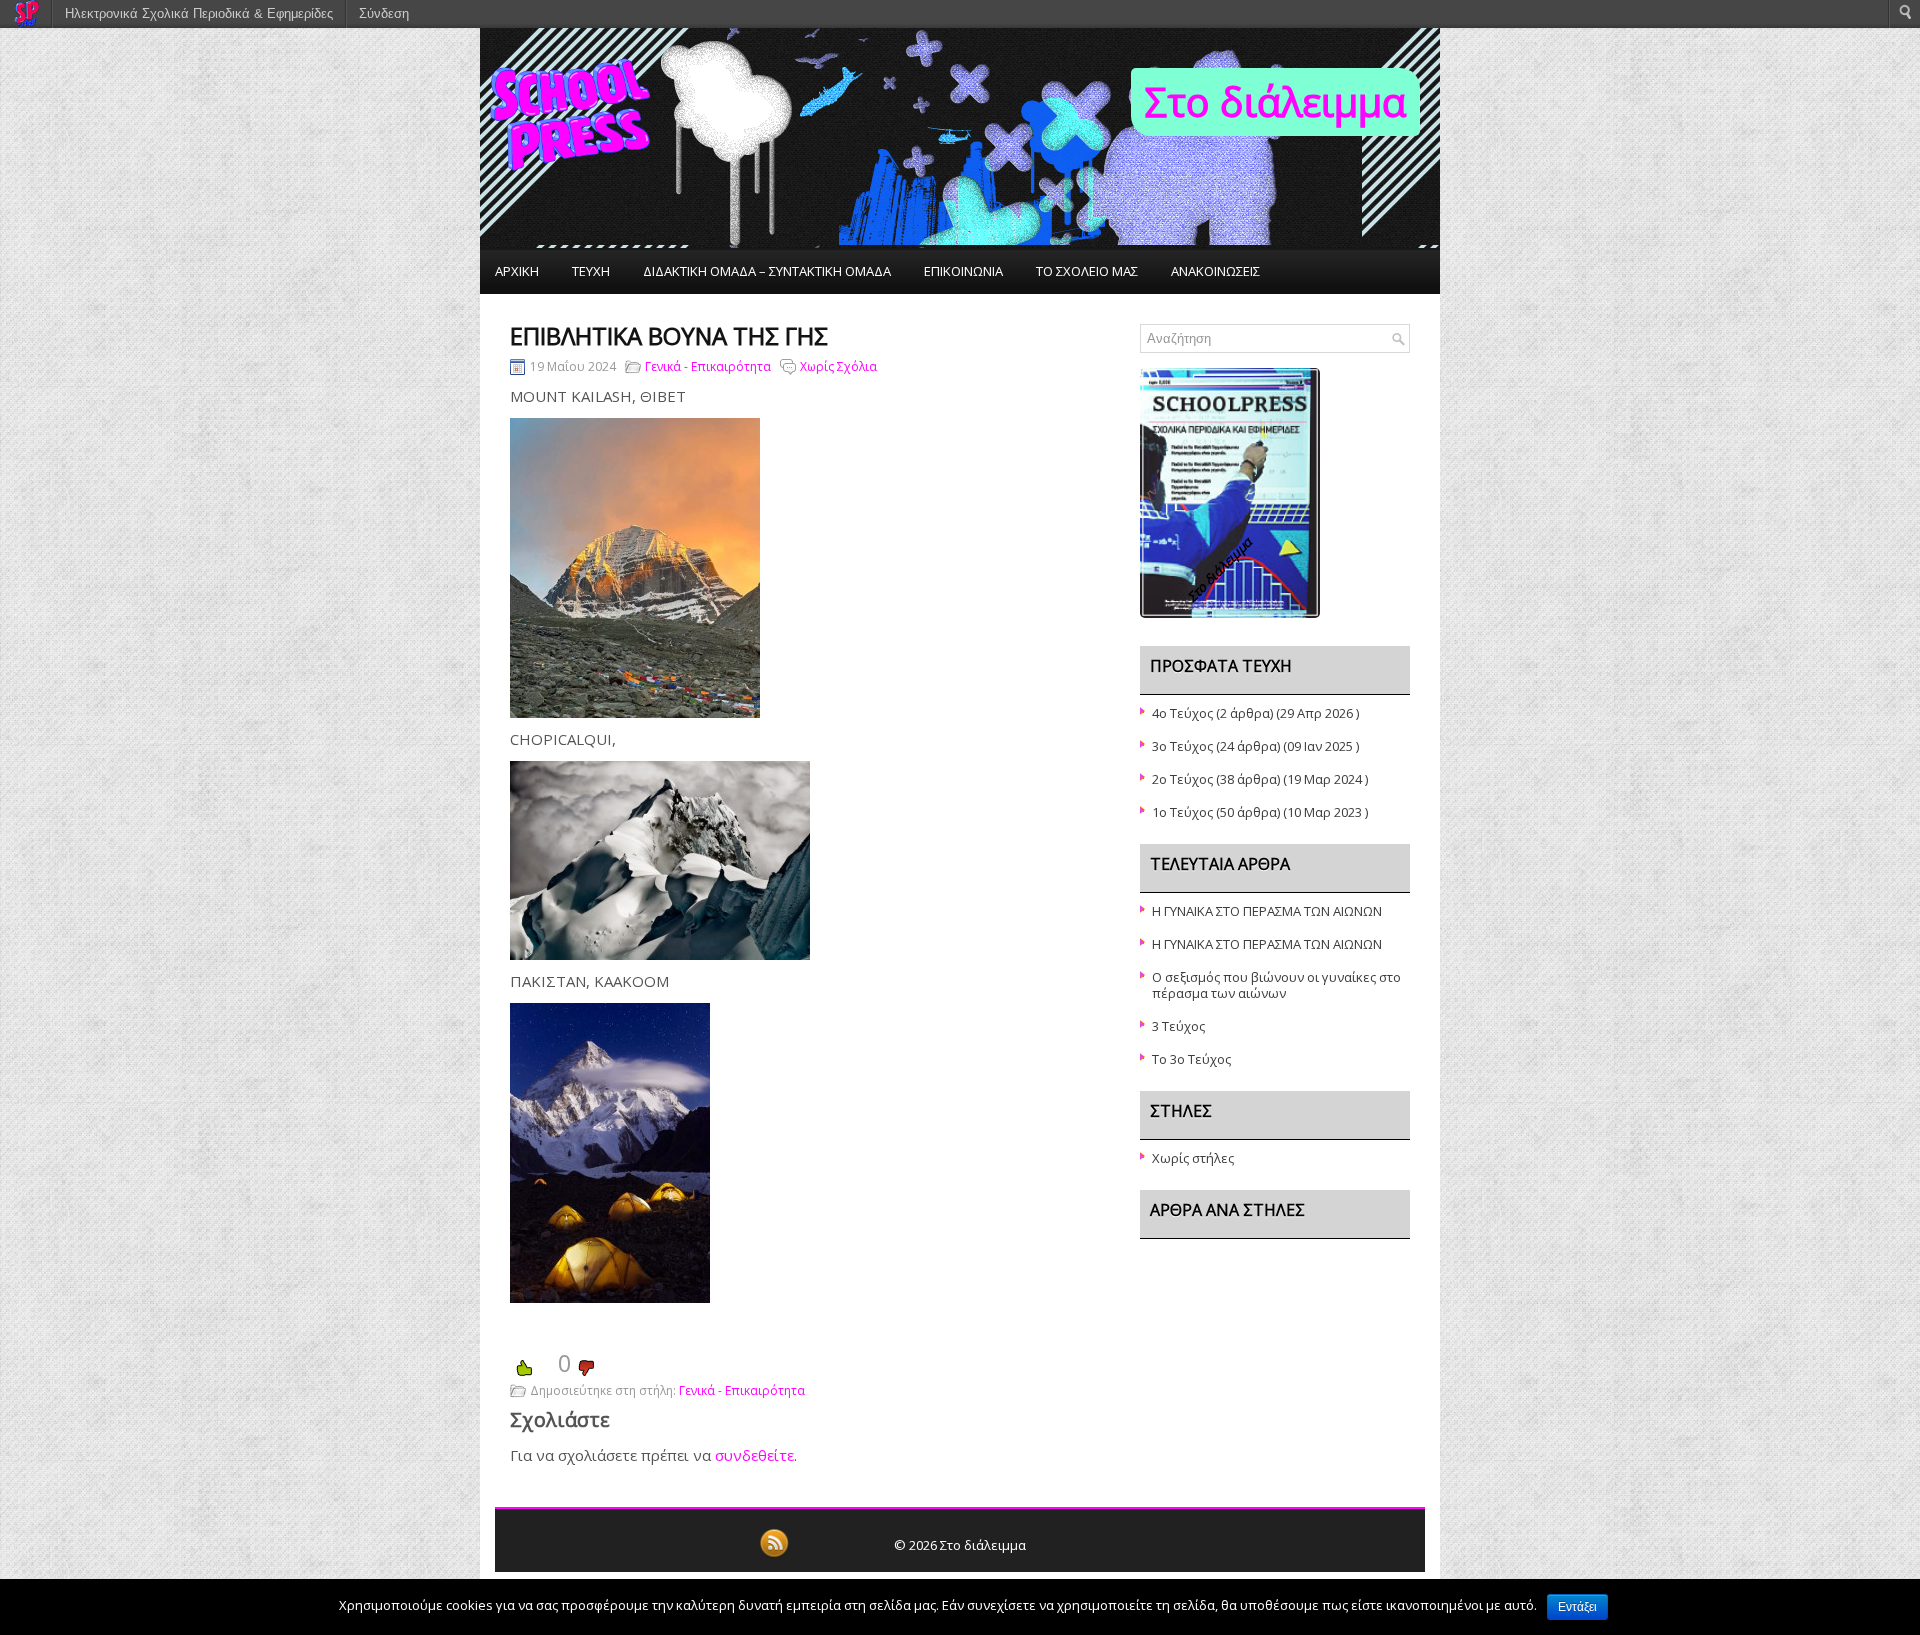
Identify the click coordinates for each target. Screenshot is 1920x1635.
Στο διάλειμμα (1275, 101)
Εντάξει (1577, 1607)
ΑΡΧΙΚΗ (517, 271)
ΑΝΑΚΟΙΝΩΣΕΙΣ (1215, 271)
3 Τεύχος (1178, 1026)
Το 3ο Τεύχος (1191, 1059)
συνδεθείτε (754, 1455)
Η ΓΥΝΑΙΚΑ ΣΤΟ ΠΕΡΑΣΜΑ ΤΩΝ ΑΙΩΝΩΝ (1267, 911)
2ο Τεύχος (1182, 779)
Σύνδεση (384, 13)
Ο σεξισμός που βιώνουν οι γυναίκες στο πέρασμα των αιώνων (1276, 985)
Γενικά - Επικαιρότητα (708, 366)
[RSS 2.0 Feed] (774, 1554)
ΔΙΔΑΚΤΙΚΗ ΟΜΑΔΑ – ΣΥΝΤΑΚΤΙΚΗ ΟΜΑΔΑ (767, 271)
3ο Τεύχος (1182, 746)
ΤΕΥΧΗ (591, 271)
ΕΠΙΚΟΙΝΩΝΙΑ (963, 271)
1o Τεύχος (1182, 812)
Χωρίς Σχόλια (838, 366)
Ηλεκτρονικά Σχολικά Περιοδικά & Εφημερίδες (199, 13)
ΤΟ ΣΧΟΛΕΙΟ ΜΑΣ (1087, 271)
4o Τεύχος (1182, 713)
